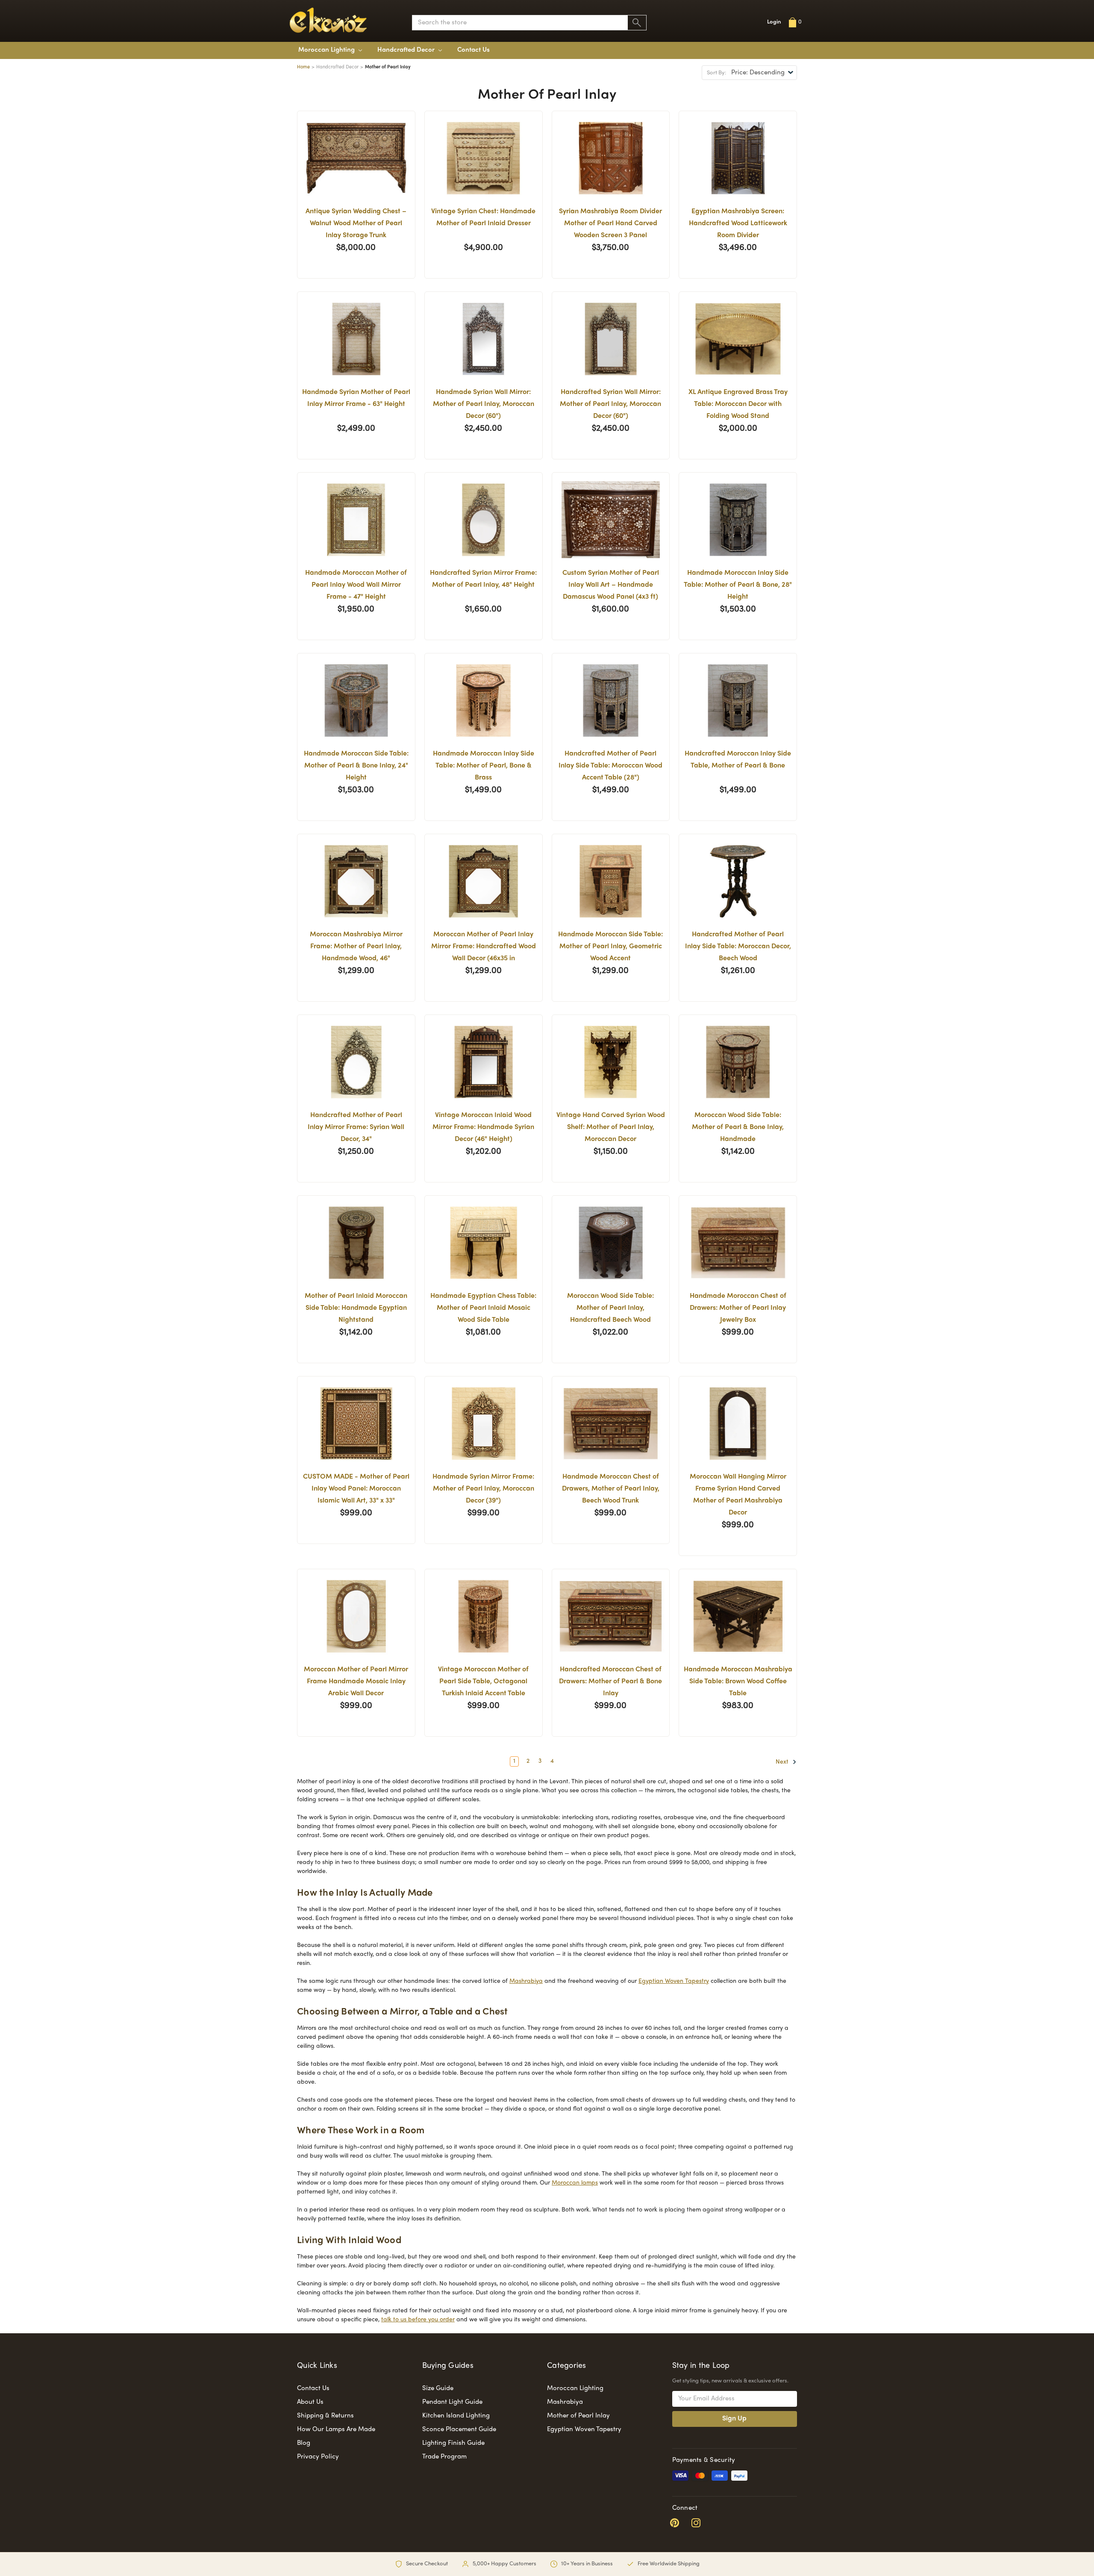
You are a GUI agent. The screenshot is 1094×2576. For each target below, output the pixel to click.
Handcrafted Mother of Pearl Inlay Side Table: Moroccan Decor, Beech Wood (738, 947)
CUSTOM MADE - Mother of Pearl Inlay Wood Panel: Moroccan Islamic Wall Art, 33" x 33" (356, 1489)
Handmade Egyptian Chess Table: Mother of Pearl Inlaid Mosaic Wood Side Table (483, 1308)
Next (783, 1762)
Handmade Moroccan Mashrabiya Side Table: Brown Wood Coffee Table (738, 1682)
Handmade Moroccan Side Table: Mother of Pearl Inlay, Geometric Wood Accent (610, 947)
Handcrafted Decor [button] (407, 50)
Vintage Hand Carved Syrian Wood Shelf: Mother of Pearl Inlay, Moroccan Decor (611, 1128)
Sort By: (716, 73)
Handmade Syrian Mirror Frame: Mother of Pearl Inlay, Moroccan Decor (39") (483, 1489)
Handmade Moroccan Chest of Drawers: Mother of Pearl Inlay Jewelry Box (738, 1308)
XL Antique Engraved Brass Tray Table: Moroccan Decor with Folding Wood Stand (738, 404)
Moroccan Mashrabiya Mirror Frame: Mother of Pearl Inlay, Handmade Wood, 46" (356, 947)
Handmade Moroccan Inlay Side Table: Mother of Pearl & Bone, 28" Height (738, 585)
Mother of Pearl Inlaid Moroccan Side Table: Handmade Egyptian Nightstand (356, 1308)
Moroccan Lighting (327, 50)
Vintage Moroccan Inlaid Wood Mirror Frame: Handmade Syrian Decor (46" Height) (483, 1128)
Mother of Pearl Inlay (578, 2416)
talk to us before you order (418, 2320)
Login (774, 22)
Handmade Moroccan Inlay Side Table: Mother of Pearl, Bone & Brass (484, 766)
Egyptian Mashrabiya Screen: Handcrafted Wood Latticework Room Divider (738, 224)
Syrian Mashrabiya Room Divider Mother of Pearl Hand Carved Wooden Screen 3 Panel (610, 224)
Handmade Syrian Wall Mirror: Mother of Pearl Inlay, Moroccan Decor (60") (484, 404)
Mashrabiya (526, 1981)
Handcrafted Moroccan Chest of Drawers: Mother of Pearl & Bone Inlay (610, 1682)
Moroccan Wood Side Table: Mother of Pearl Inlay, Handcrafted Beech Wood (610, 1308)
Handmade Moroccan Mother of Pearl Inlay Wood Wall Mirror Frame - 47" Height (356, 585)
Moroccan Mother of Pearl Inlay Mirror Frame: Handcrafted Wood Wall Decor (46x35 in (484, 947)
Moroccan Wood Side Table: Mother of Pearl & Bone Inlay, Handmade (738, 1128)
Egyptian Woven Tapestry (674, 1981)
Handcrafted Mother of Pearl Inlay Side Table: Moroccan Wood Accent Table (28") (610, 766)
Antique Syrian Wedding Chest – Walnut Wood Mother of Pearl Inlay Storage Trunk (356, 224)
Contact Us (473, 50)
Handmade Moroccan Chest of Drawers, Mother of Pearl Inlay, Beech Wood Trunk (611, 1489)
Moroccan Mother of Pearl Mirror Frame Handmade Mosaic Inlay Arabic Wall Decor (356, 1682)
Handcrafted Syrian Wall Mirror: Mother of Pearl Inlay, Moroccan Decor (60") (610, 404)
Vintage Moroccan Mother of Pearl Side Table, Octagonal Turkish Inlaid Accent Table (483, 1682)
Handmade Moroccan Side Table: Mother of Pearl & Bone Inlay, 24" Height (356, 766)
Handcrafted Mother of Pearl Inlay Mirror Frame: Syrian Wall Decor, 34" (356, 1128)
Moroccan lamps (575, 2183)
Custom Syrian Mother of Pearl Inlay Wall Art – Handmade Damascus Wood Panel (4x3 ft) (611, 585)
